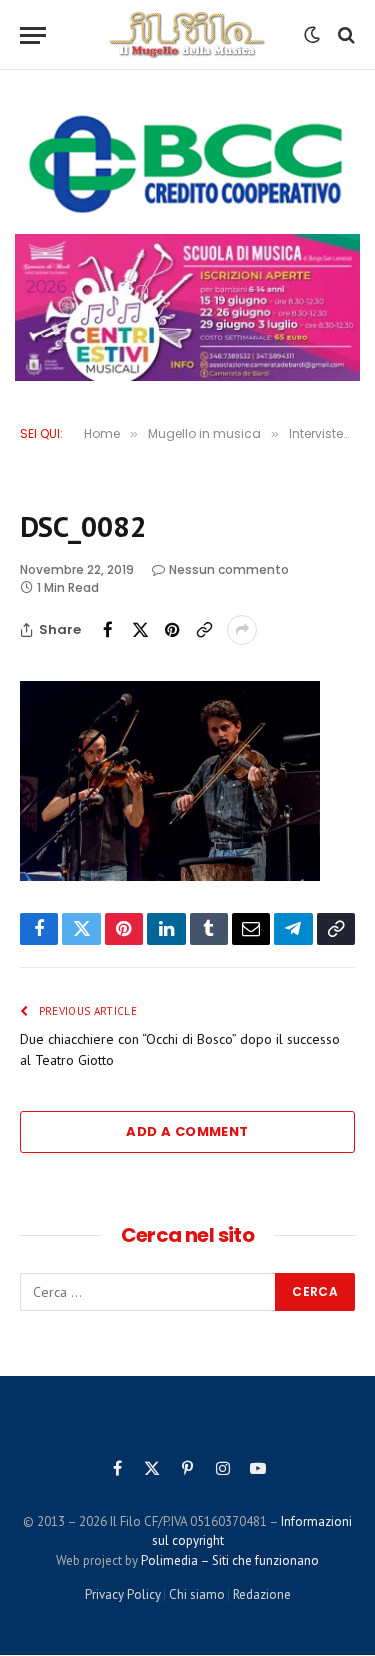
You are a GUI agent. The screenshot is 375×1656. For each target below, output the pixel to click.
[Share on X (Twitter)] (140, 630)
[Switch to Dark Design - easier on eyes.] (312, 35)
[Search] (344, 35)
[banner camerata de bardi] (187, 308)
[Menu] (33, 35)
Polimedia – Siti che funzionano (230, 1560)
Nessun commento (229, 569)
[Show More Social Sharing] (242, 630)
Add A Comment (187, 1131)
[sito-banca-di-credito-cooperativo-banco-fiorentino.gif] (187, 164)
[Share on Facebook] (108, 630)
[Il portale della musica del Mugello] (187, 35)
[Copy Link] (204, 630)
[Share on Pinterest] (172, 630)
